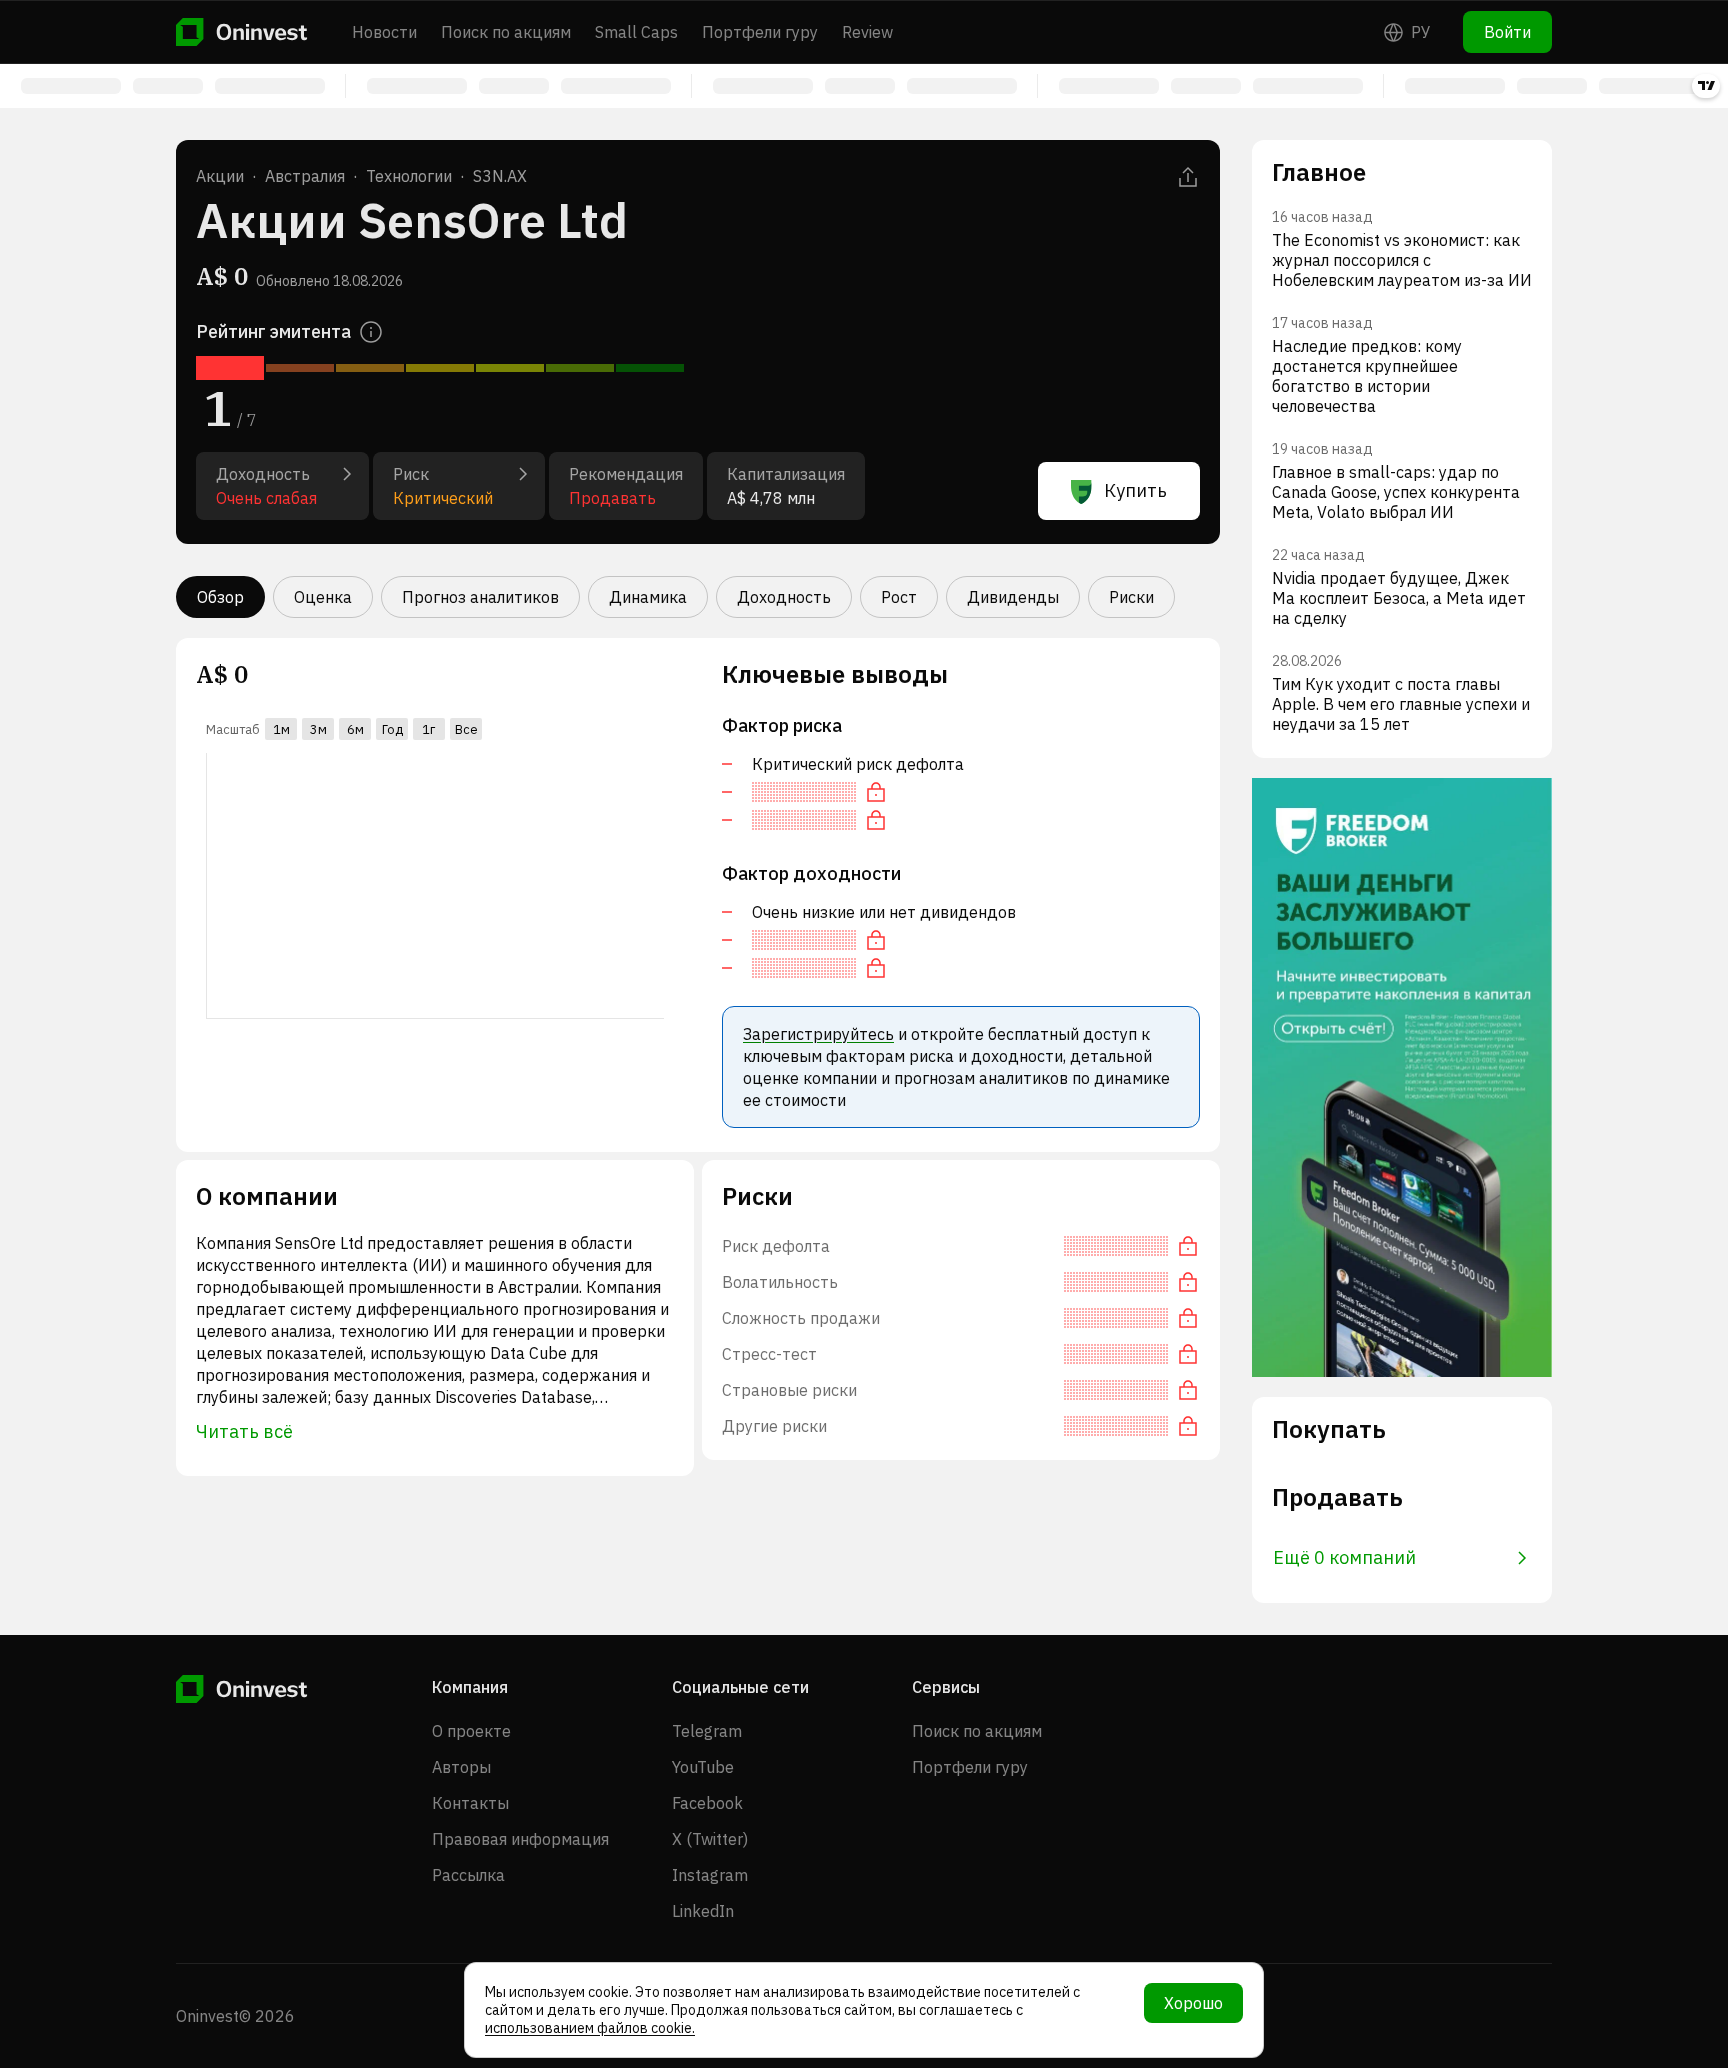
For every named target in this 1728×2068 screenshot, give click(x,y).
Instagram (710, 1875)
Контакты (470, 1803)
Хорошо (1193, 2003)
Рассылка (468, 1875)
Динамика (648, 597)
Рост (899, 597)
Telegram (707, 1731)
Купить (1135, 490)
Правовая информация (520, 1839)
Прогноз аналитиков (480, 597)
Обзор (220, 597)
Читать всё (244, 1431)
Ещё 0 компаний (1344, 1557)
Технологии (409, 176)
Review (867, 32)
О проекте (471, 1731)
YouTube (703, 1767)
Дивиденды (1013, 597)
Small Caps (636, 32)
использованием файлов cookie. (590, 2028)
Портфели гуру (760, 32)
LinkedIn (703, 1911)
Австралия (305, 176)
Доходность (784, 597)
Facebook (707, 1803)
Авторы (461, 1767)
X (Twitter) (710, 1839)
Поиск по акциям (506, 32)
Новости (384, 32)
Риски (1131, 597)
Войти (1507, 32)
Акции (220, 176)
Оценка (323, 597)
